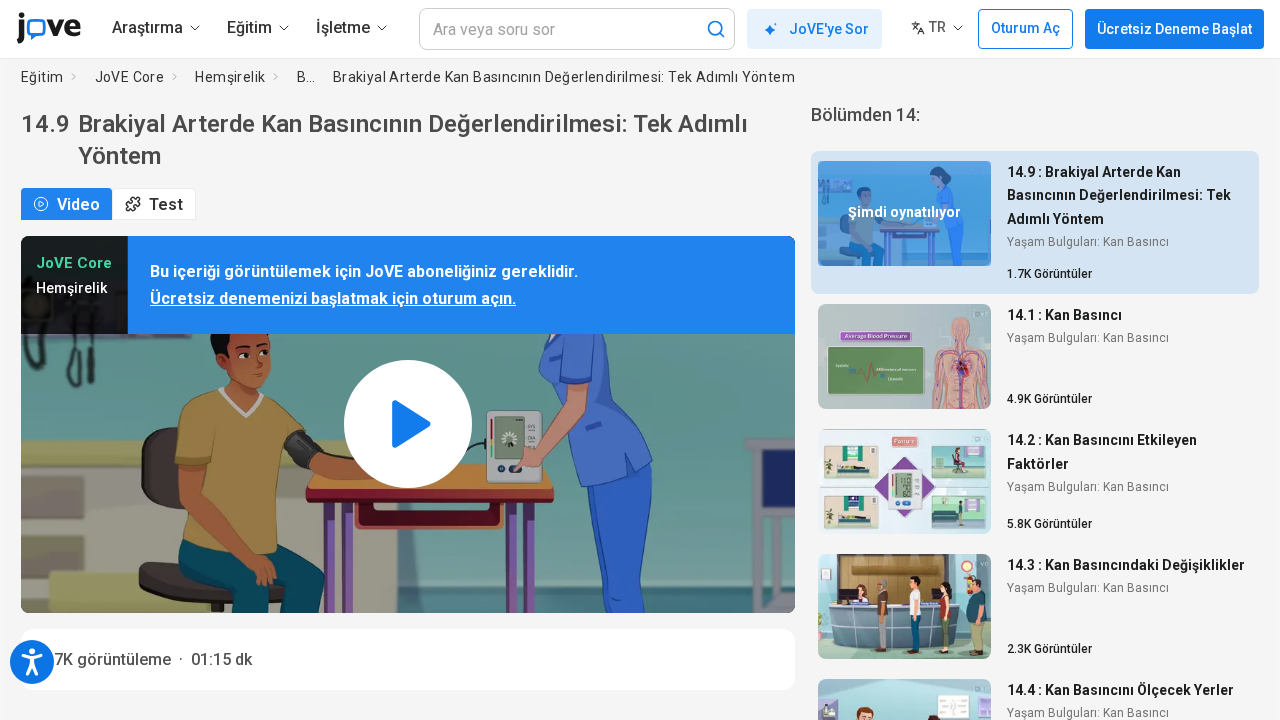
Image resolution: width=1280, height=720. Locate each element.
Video (78, 204)
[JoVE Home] (48, 28)
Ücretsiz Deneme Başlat (1174, 29)
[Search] (716, 29)
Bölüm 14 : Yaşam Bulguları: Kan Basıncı (306, 77)
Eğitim (42, 77)
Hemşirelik (230, 77)
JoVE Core (130, 77)
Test (166, 204)
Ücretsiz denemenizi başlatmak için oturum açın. (333, 298)
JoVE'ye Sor (829, 29)
